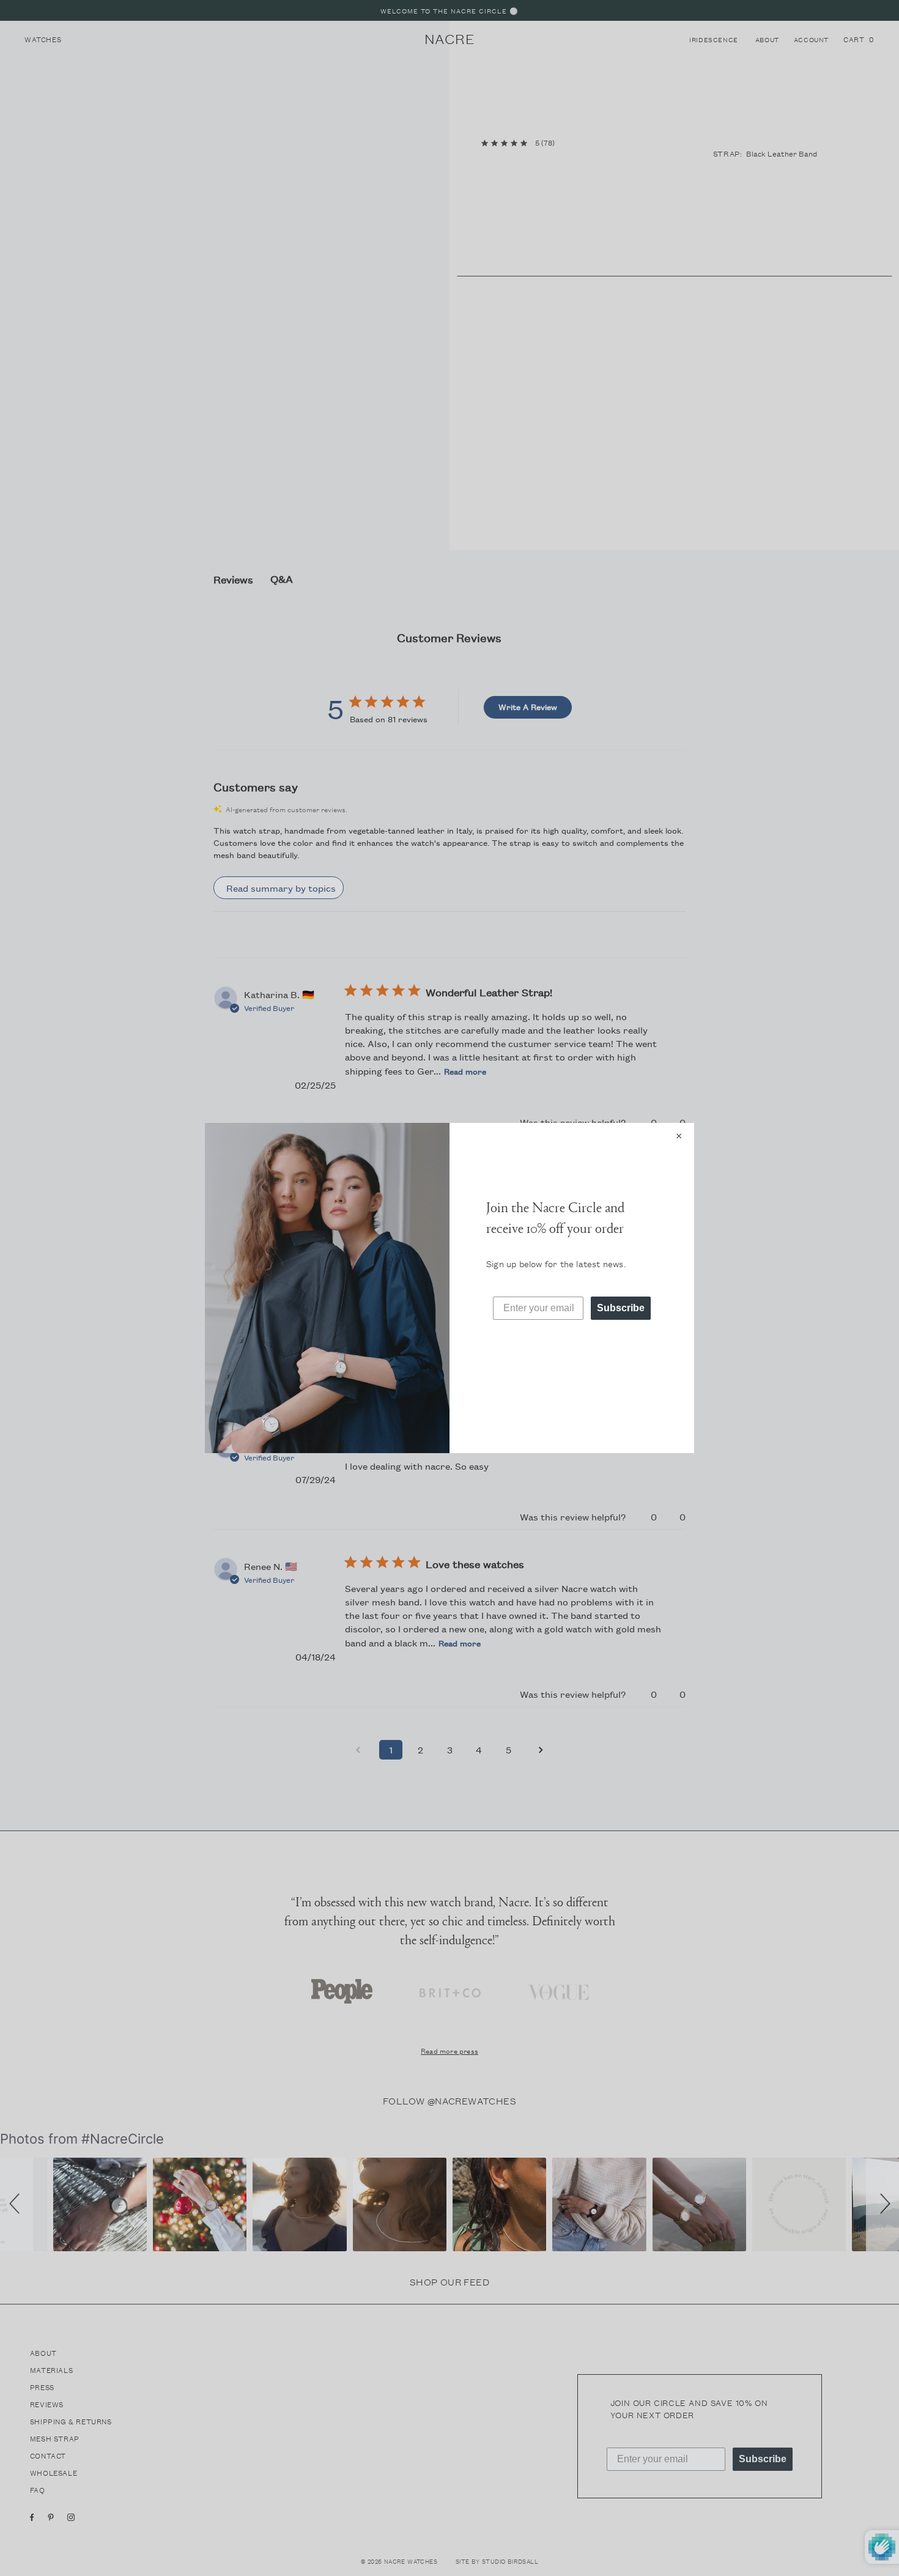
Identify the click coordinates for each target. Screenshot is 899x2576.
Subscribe (621, 1308)
